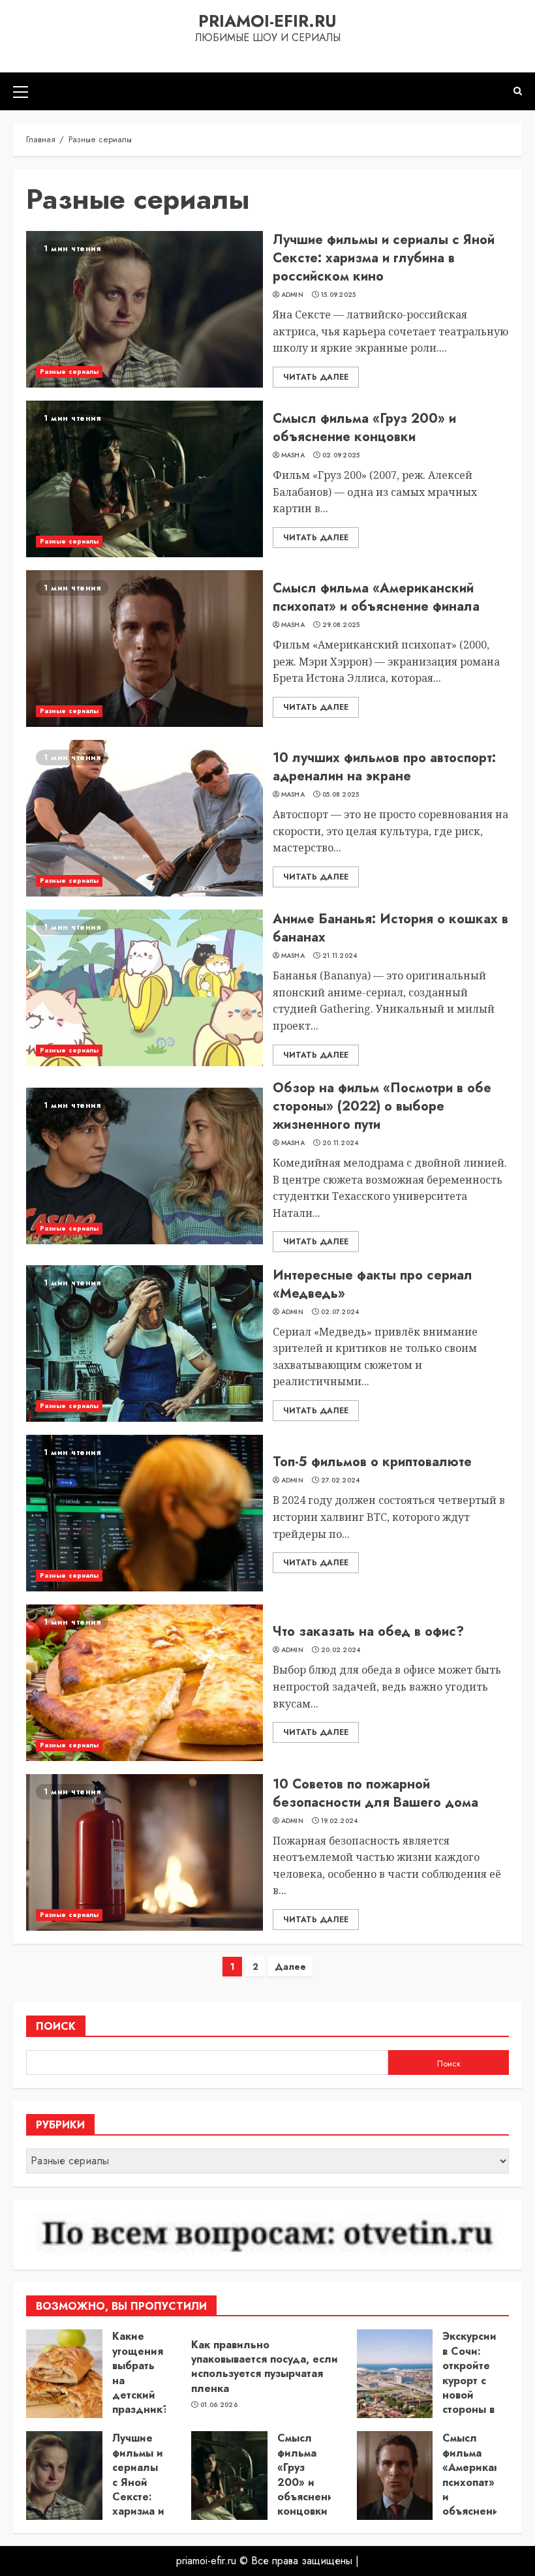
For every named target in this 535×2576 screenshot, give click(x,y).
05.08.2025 (341, 795)
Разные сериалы (69, 372)
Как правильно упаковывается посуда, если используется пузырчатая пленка (265, 2367)
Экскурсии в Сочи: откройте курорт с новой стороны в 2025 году (469, 2387)
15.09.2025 (339, 295)
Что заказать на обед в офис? (368, 1632)
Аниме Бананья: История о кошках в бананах (390, 928)
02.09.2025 (341, 455)
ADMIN (293, 295)
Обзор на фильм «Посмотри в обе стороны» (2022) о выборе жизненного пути (382, 1106)
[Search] (518, 91)
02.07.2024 (340, 1312)
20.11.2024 (341, 1143)
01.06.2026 (219, 2405)
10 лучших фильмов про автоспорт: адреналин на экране (384, 767)
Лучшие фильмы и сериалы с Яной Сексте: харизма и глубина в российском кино (384, 258)
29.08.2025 (341, 625)
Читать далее (316, 377)
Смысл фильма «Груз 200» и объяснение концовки (364, 428)
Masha (293, 455)
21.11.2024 (340, 956)
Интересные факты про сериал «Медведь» (373, 1284)
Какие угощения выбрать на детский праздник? (141, 2373)
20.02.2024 (341, 1650)
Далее (290, 1967)
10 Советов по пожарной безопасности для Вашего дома (375, 1793)
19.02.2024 (340, 1821)
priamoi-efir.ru (267, 21)
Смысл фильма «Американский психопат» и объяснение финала (376, 597)
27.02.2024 (341, 1480)
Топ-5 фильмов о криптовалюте (372, 1462)
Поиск (56, 2026)
